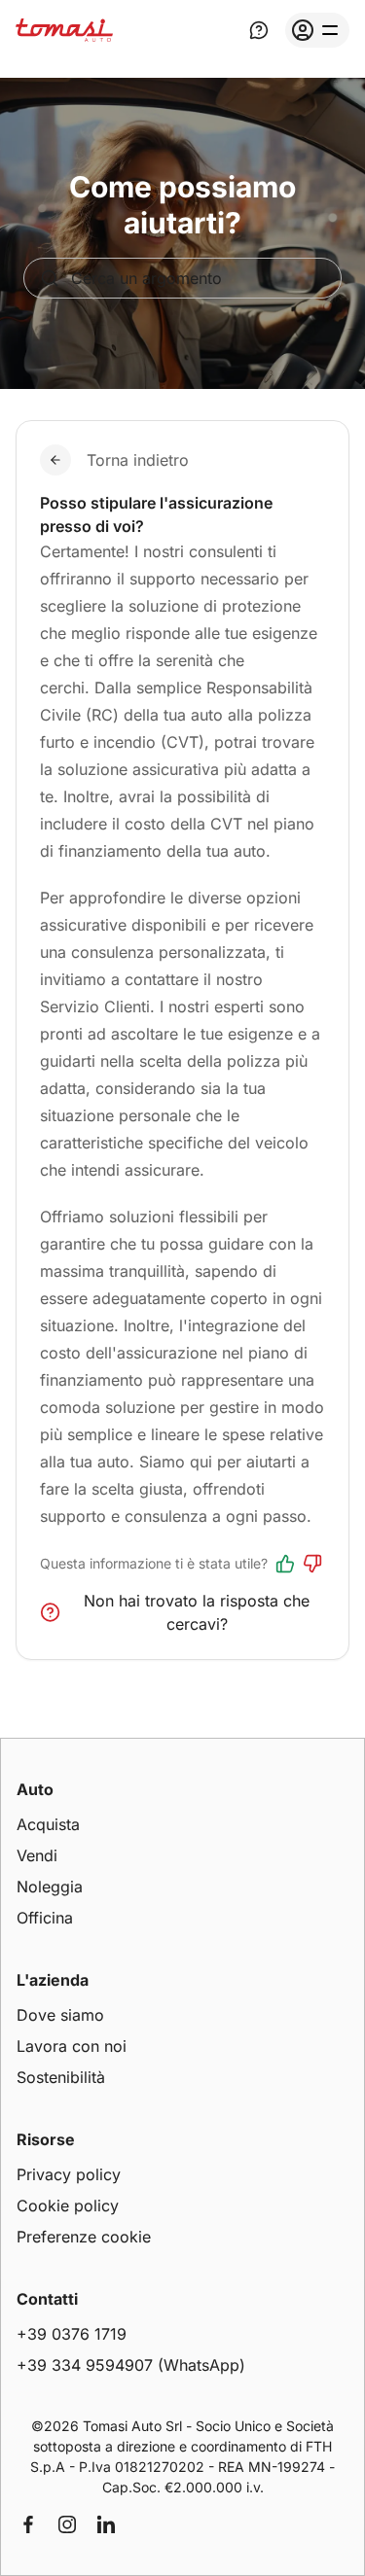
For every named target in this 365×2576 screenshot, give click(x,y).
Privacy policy (69, 2174)
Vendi (37, 1855)
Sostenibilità (61, 2077)
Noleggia (50, 1887)
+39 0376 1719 (72, 2334)
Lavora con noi (72, 2046)
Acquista (48, 1824)
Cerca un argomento (146, 278)
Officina (45, 1918)
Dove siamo (60, 2015)
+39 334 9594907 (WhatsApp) (131, 2365)
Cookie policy (68, 2205)
